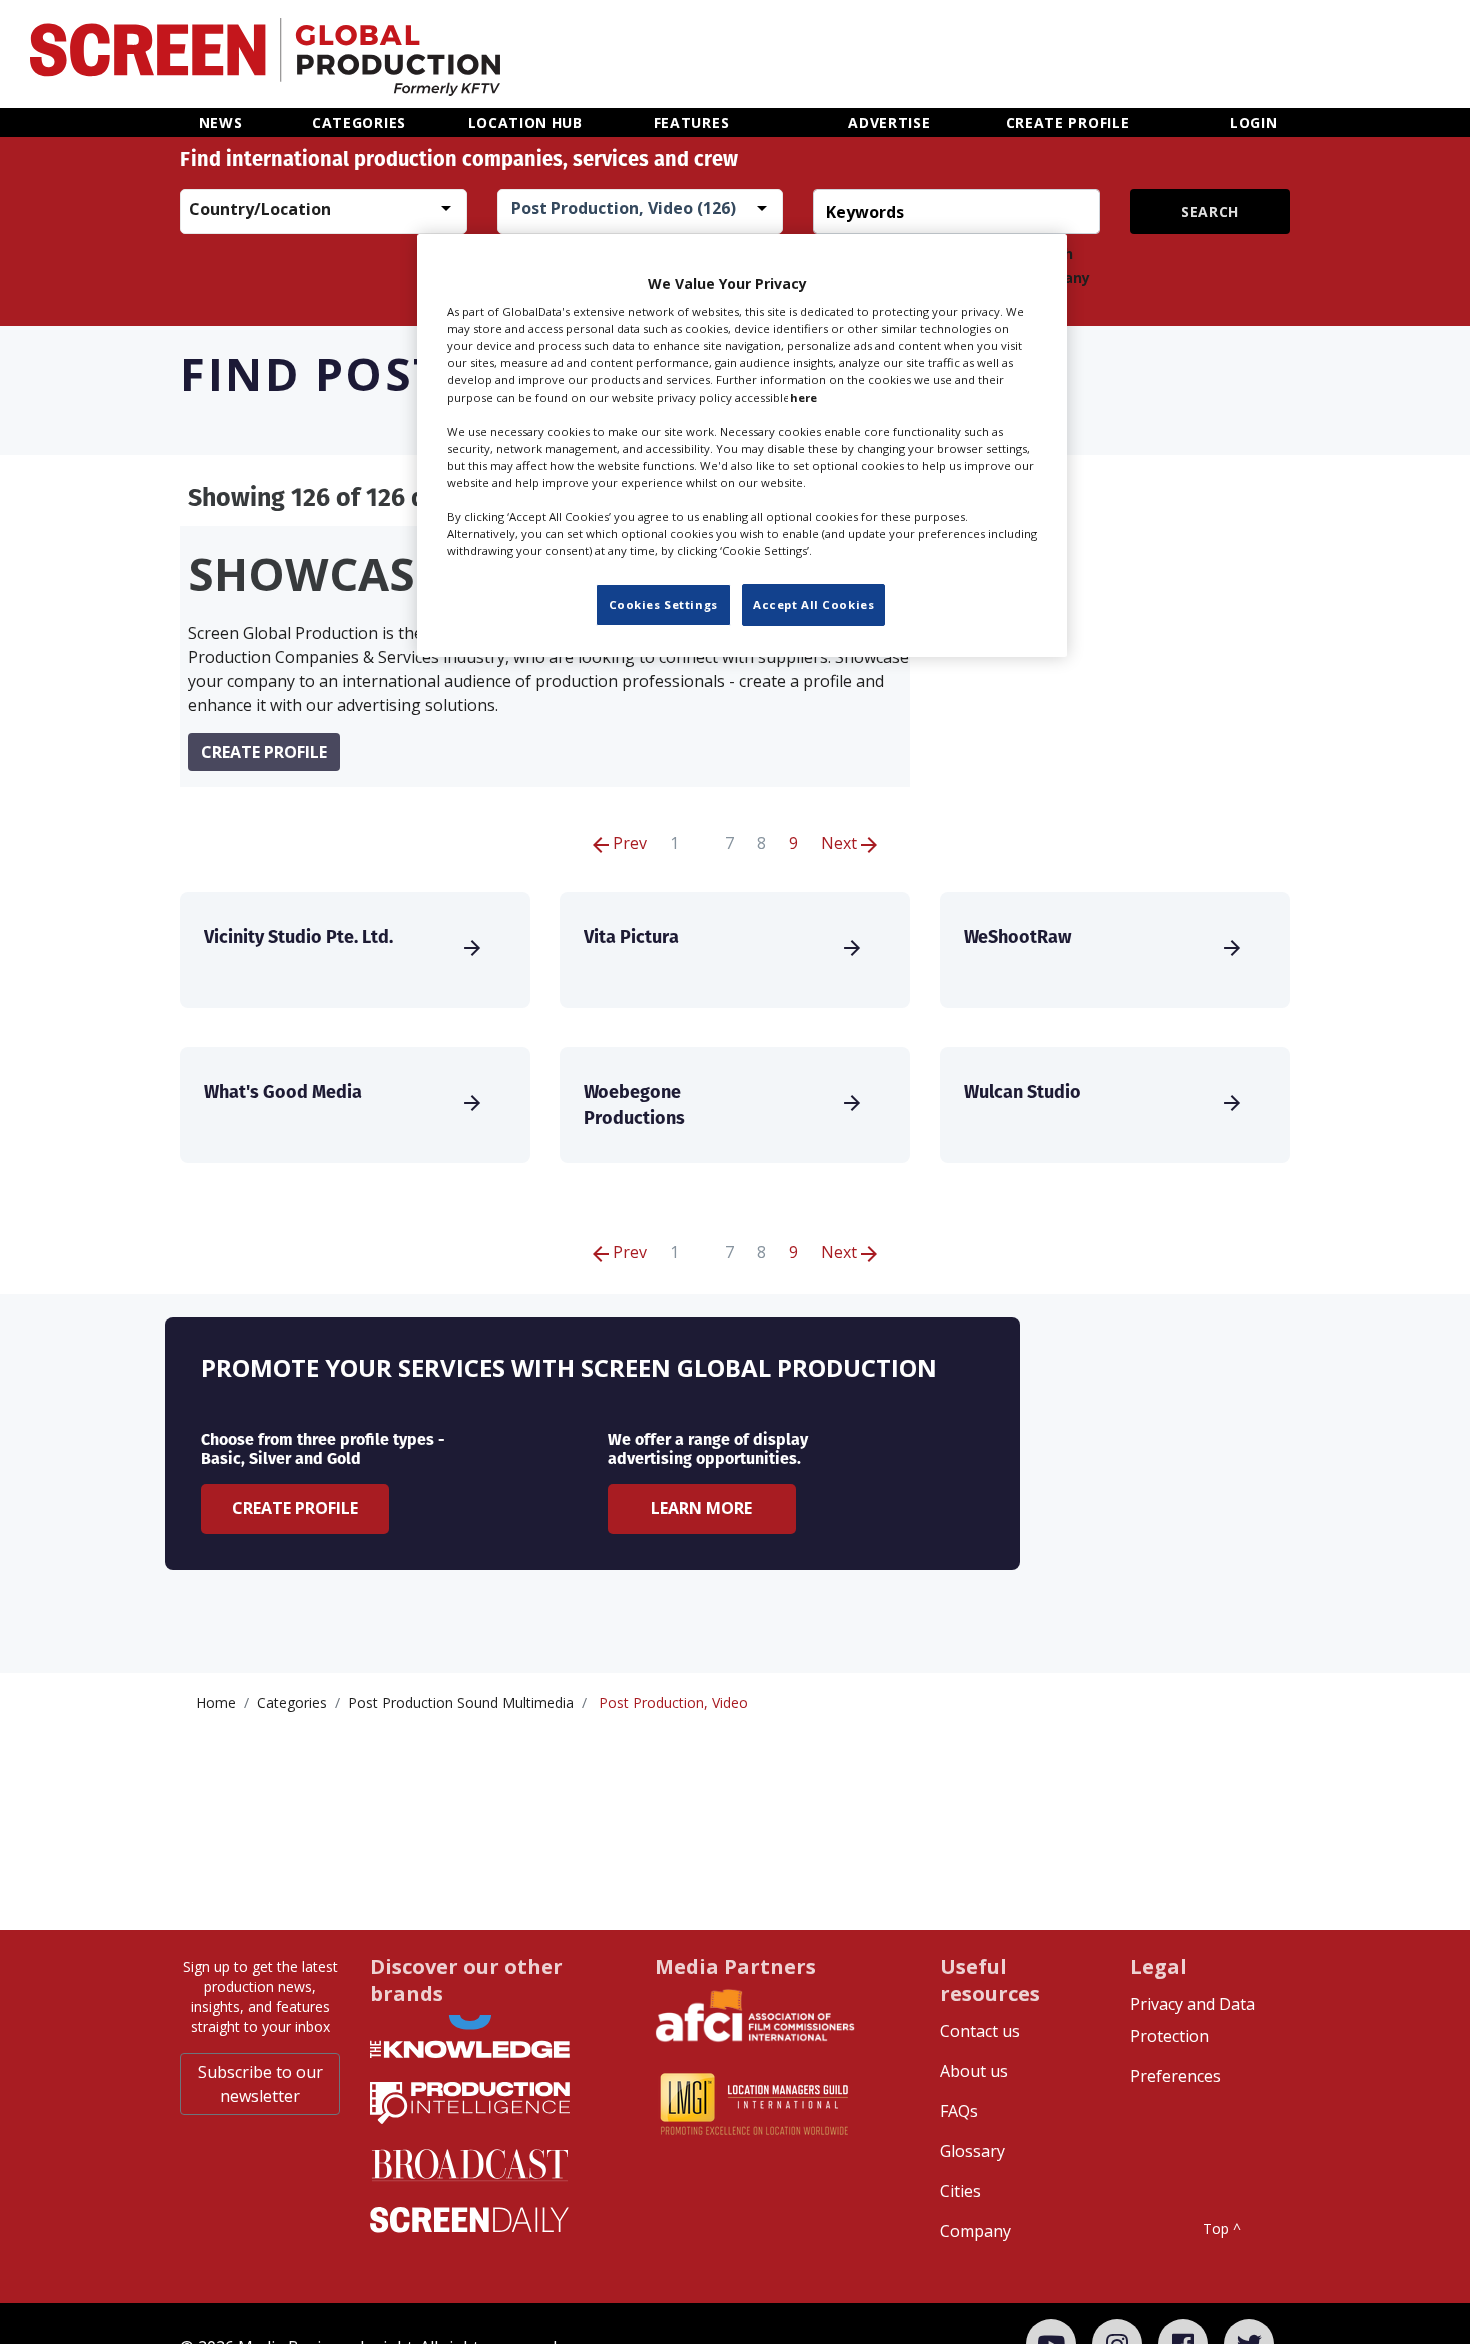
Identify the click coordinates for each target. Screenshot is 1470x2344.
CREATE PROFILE (1068, 122)
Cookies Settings (663, 605)
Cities (960, 2191)
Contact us (980, 2031)
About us (974, 2071)
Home (216, 1702)
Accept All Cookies (813, 605)
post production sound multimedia (461, 1702)
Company (975, 2231)
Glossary (972, 2151)
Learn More (701, 1508)
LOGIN (1254, 122)
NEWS (221, 122)
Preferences (1175, 2076)
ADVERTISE (889, 122)
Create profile (264, 752)
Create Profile (295, 1508)
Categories (292, 1702)
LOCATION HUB (525, 122)
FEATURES (692, 122)
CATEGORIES (359, 122)
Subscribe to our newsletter (260, 2084)
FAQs (959, 2111)
